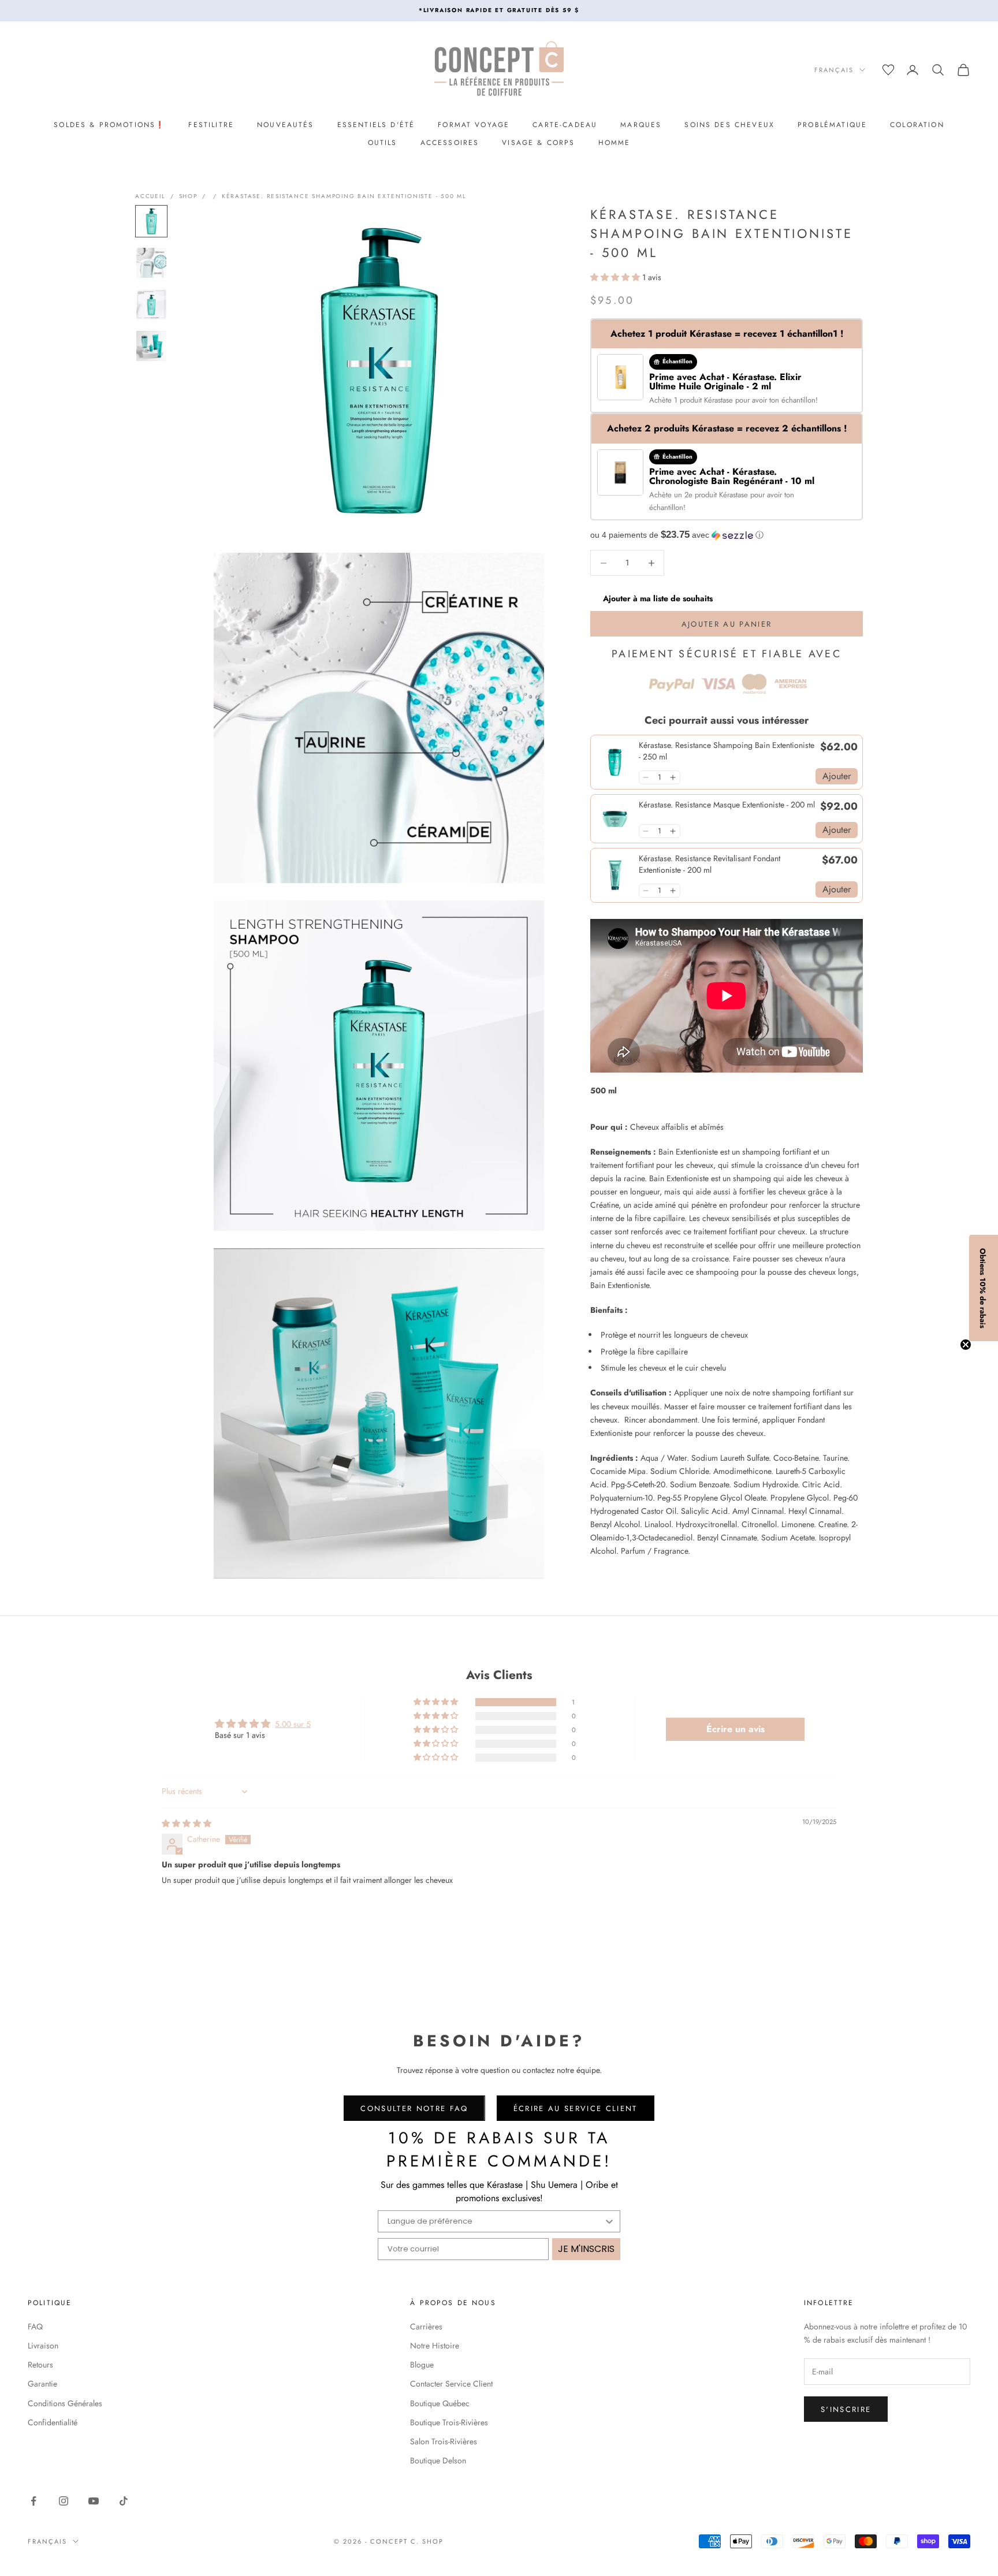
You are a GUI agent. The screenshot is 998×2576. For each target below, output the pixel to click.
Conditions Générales (65, 2403)
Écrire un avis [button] (736, 1729)
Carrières (426, 2326)
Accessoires (450, 143)
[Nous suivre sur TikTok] (124, 2501)
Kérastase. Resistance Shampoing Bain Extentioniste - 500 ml (344, 196)
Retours (40, 2365)
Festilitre (211, 125)
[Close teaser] (966, 1345)
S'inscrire (846, 2409)
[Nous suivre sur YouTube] (94, 2501)
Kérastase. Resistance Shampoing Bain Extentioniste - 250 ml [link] (727, 751)
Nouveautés (286, 125)
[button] (616, 277)
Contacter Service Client (451, 2384)
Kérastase (720, 400)
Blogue (422, 2365)
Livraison (43, 2346)
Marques (641, 125)
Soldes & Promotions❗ (109, 125)
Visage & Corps (538, 143)
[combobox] (496, 2221)
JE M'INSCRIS (586, 2249)
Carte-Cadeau (565, 125)
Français (834, 70)
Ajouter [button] (837, 776)
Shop (188, 196)
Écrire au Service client (576, 2108)
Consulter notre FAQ (414, 2108)
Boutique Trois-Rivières (449, 2422)
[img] (187, 1823)
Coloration (917, 125)
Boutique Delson (438, 2460)
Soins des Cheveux (729, 125)
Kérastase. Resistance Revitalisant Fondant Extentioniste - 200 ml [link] (710, 864)
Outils (383, 143)
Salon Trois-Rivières (444, 2441)
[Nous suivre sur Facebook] (33, 2501)
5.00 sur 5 (293, 1724)
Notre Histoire (435, 2346)
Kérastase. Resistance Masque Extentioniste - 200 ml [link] (727, 805)
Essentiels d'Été (376, 125)
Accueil (150, 196)
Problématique (832, 125)
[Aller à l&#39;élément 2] (151, 263)
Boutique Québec (440, 2403)
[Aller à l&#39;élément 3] (151, 304)
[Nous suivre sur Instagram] (64, 2501)
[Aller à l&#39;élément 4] (151, 346)
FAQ (35, 2326)
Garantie (42, 2384)
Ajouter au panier (727, 624)
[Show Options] (609, 2221)
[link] (615, 762)
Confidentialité (53, 2422)
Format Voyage (474, 125)
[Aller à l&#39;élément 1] (151, 221)
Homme (615, 143)
